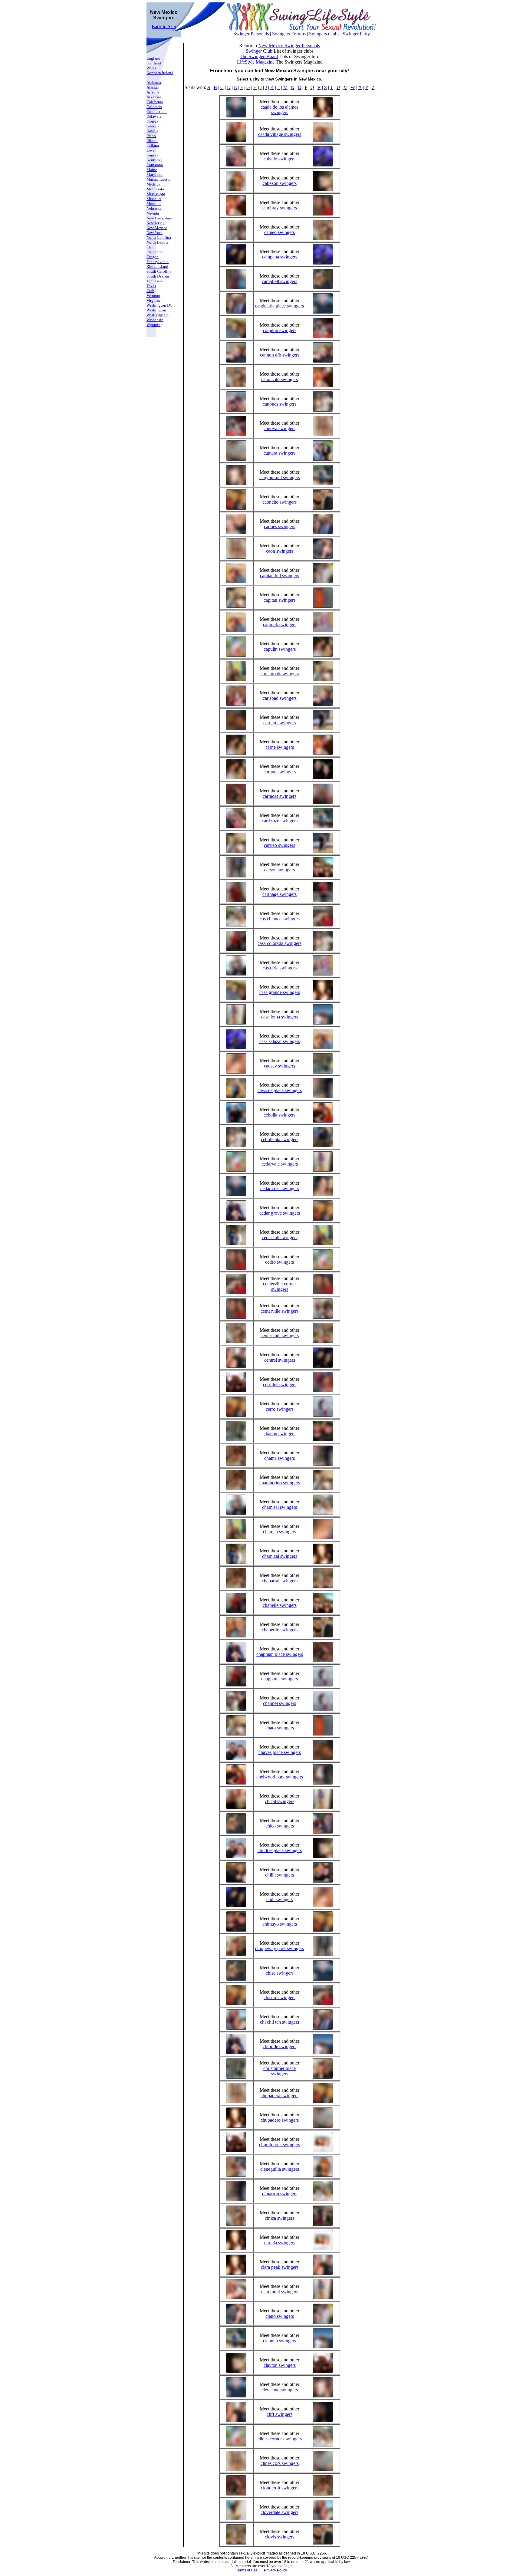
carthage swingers (280, 894)
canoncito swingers (280, 379)
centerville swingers (280, 1311)
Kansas (152, 155)
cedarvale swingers (280, 1164)
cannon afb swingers (280, 355)
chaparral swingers (280, 1581)
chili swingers (280, 1899)
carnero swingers (280, 723)
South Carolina (159, 271)
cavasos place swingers (280, 1090)
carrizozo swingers (280, 821)
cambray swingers (280, 208)
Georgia (153, 126)
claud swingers (280, 2316)
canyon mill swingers (280, 477)
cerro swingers (280, 1409)
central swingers (280, 1360)
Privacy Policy (275, 2570)
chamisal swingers (280, 1507)
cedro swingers (280, 1262)
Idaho (151, 136)
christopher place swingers (280, 2071)
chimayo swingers (280, 1924)
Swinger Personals (251, 34)
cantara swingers (280, 453)
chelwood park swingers (280, 1777)
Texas (151, 286)
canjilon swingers (280, 330)
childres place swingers (280, 1850)
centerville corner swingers (280, 1286)
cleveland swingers (280, 2390)
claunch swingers (280, 2341)
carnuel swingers (280, 772)
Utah (150, 291)
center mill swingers (280, 1336)
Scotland (154, 63)
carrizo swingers (280, 845)
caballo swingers (280, 159)
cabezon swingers (280, 183)
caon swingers (280, 551)
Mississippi (156, 194)
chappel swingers (280, 1703)
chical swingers (280, 1801)
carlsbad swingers (280, 698)
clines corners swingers (280, 2439)
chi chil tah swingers (280, 2022)
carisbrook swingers (280, 674)
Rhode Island (157, 266)
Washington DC (160, 305)
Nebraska (154, 208)
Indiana (153, 145)
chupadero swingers (280, 2120)
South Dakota (158, 276)
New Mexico (157, 228)
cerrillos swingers (280, 1385)
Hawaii (152, 131)
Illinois (152, 141)
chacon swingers (280, 1434)
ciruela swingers (280, 2243)
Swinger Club (259, 51)
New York (155, 233)
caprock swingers (280, 625)
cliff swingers (280, 2414)
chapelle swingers (280, 1605)
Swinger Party (356, 34)
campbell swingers (280, 281)
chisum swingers (280, 1997)
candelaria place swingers (280, 306)
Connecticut (157, 112)
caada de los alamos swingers (280, 110)
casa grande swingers (280, 992)
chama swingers (280, 1458)
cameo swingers (280, 232)
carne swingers (280, 747)
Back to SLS (164, 26)
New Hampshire (159, 218)
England (153, 58)
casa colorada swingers (280, 943)
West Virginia (158, 315)
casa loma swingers (280, 1017)
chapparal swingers (280, 1679)
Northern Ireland (160, 73)
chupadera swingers (280, 2096)
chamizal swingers (280, 1556)
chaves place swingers (280, 1752)
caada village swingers (280, 134)
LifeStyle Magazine (256, 62)
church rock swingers (280, 2145)
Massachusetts (158, 179)
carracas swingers (280, 796)
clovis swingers (280, 2537)
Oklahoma (155, 252)
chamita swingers (280, 1532)
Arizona (153, 92)
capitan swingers (280, 600)
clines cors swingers (280, 2463)
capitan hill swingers (280, 576)
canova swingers (280, 428)
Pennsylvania (158, 262)
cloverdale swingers (280, 2512)
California (155, 102)
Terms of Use (247, 2570)
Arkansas (154, 97)
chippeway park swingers (280, 1948)
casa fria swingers (280, 968)
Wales (151, 68)
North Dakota (158, 242)
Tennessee (155, 281)
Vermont (153, 296)
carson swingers (280, 870)
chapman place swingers (280, 1654)
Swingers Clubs (324, 34)
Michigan (155, 184)
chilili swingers (280, 1875)
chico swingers (280, 1826)
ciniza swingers (280, 2218)
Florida (152, 121)
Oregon (153, 257)
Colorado (154, 107)
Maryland (155, 174)
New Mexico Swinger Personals (289, 46)
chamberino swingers (280, 1483)
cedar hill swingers (280, 1237)
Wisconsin (155, 320)
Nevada (153, 213)
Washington (156, 310)
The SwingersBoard (259, 56)
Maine (152, 170)
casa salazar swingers (280, 1041)
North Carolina (159, 237)
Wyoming (155, 325)
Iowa (150, 150)
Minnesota (155, 189)
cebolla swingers (280, 1115)
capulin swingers (280, 649)
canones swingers (280, 404)
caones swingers (280, 526)
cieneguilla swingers (280, 2169)
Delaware (154, 116)
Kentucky (155, 160)
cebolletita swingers (280, 1139)
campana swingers (280, 257)
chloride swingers (280, 2046)
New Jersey (156, 223)
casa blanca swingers (280, 919)
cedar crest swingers (280, 1188)
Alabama (154, 82)
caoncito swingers (280, 502)
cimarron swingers (280, 2194)
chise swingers (280, 1973)
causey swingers (280, 1066)
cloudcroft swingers (280, 2488)
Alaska (152, 87)
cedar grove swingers (280, 1213)
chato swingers (280, 1728)
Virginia (153, 300)
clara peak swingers (280, 2267)
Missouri (154, 199)
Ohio (151, 247)
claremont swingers (280, 2292)
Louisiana (155, 165)
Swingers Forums (289, 34)
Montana (154, 204)
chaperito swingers (280, 1630)
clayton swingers (280, 2365)
